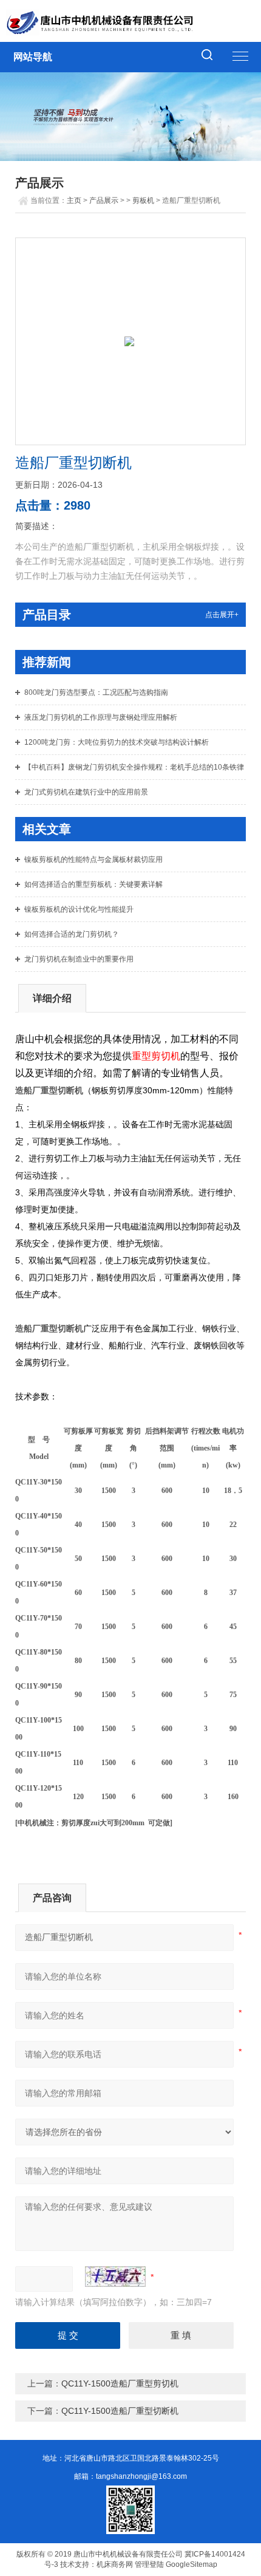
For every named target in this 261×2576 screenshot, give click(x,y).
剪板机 (143, 200)
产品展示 (104, 200)
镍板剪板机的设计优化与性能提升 (79, 909)
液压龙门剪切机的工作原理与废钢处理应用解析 (101, 717)
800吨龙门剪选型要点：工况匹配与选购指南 (96, 692)
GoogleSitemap (192, 2564)
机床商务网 (115, 2564)
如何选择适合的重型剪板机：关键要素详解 (93, 884)
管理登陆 (149, 2564)
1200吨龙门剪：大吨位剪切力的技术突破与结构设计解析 (117, 742)
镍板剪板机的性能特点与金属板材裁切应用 (93, 859)
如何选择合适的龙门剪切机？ (72, 934)
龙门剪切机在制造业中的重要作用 (79, 959)
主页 (74, 200)
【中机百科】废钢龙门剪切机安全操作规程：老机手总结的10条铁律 (134, 767)
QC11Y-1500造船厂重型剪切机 (120, 2383)
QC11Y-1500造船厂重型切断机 (120, 2411)
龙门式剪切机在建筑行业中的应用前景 (86, 792)
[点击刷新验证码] (115, 2277)
